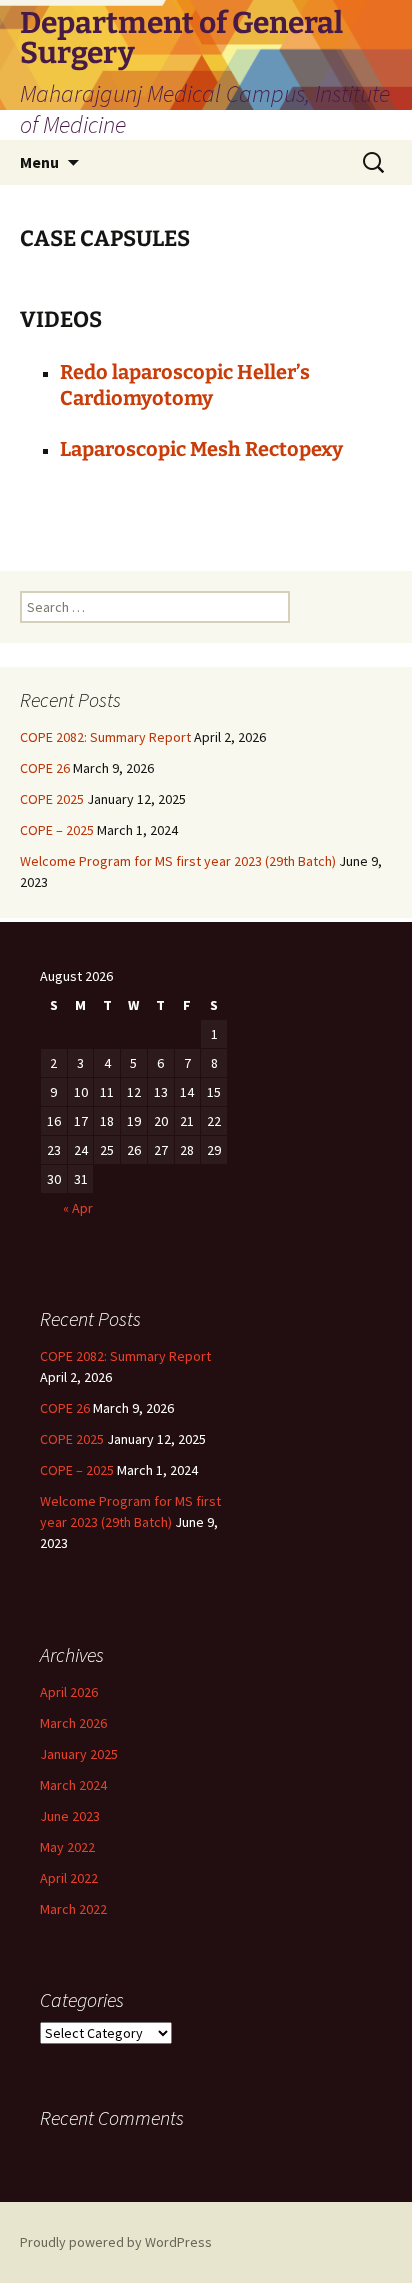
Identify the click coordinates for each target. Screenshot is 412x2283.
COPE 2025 (52, 799)
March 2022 (73, 1909)
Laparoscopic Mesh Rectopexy (201, 449)
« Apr (78, 1208)
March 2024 (73, 1785)
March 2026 (73, 1723)
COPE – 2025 (57, 830)
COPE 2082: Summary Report (105, 737)
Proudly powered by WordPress (116, 2242)
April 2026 (69, 1692)
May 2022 (67, 1847)
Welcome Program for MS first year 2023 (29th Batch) (178, 861)
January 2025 (79, 1754)
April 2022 (69, 1878)
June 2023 (70, 1816)
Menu (39, 162)
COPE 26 (45, 768)
